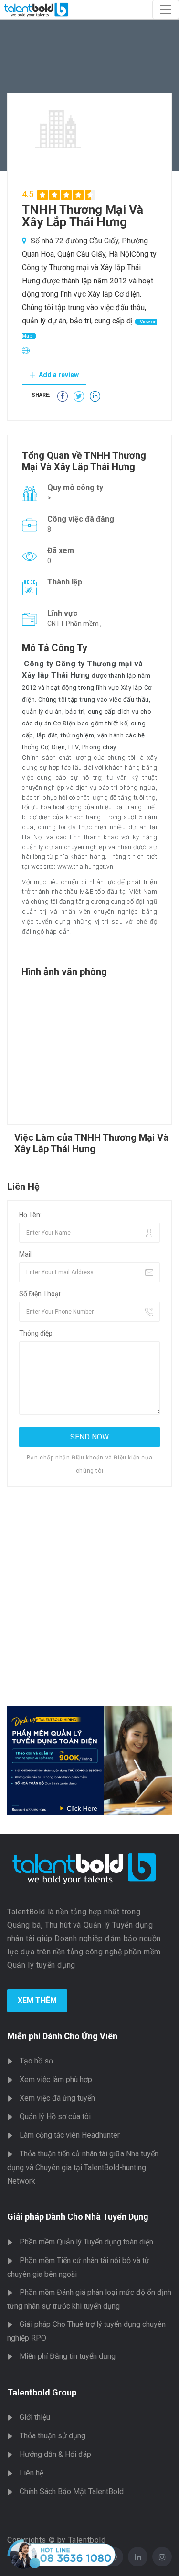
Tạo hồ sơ (36, 2061)
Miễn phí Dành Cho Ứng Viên (62, 2036)
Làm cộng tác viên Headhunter (70, 2135)
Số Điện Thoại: (40, 1294)
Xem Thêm (37, 2000)
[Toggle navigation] (166, 10)
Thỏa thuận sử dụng (53, 2436)
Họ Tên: (30, 1215)
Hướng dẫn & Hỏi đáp (55, 2454)
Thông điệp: (37, 1333)
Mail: (26, 1254)
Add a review (58, 375)
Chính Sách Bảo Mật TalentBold (72, 2491)
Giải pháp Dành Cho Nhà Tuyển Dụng (78, 2217)
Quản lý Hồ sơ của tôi (55, 2117)
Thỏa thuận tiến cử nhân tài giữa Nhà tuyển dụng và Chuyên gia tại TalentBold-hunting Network (83, 2167)
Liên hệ (32, 2473)
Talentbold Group (42, 2392)
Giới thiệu (35, 2417)
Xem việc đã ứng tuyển (57, 2098)
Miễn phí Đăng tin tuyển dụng (68, 2356)
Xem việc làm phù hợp (56, 2079)
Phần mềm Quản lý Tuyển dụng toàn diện (86, 2242)
